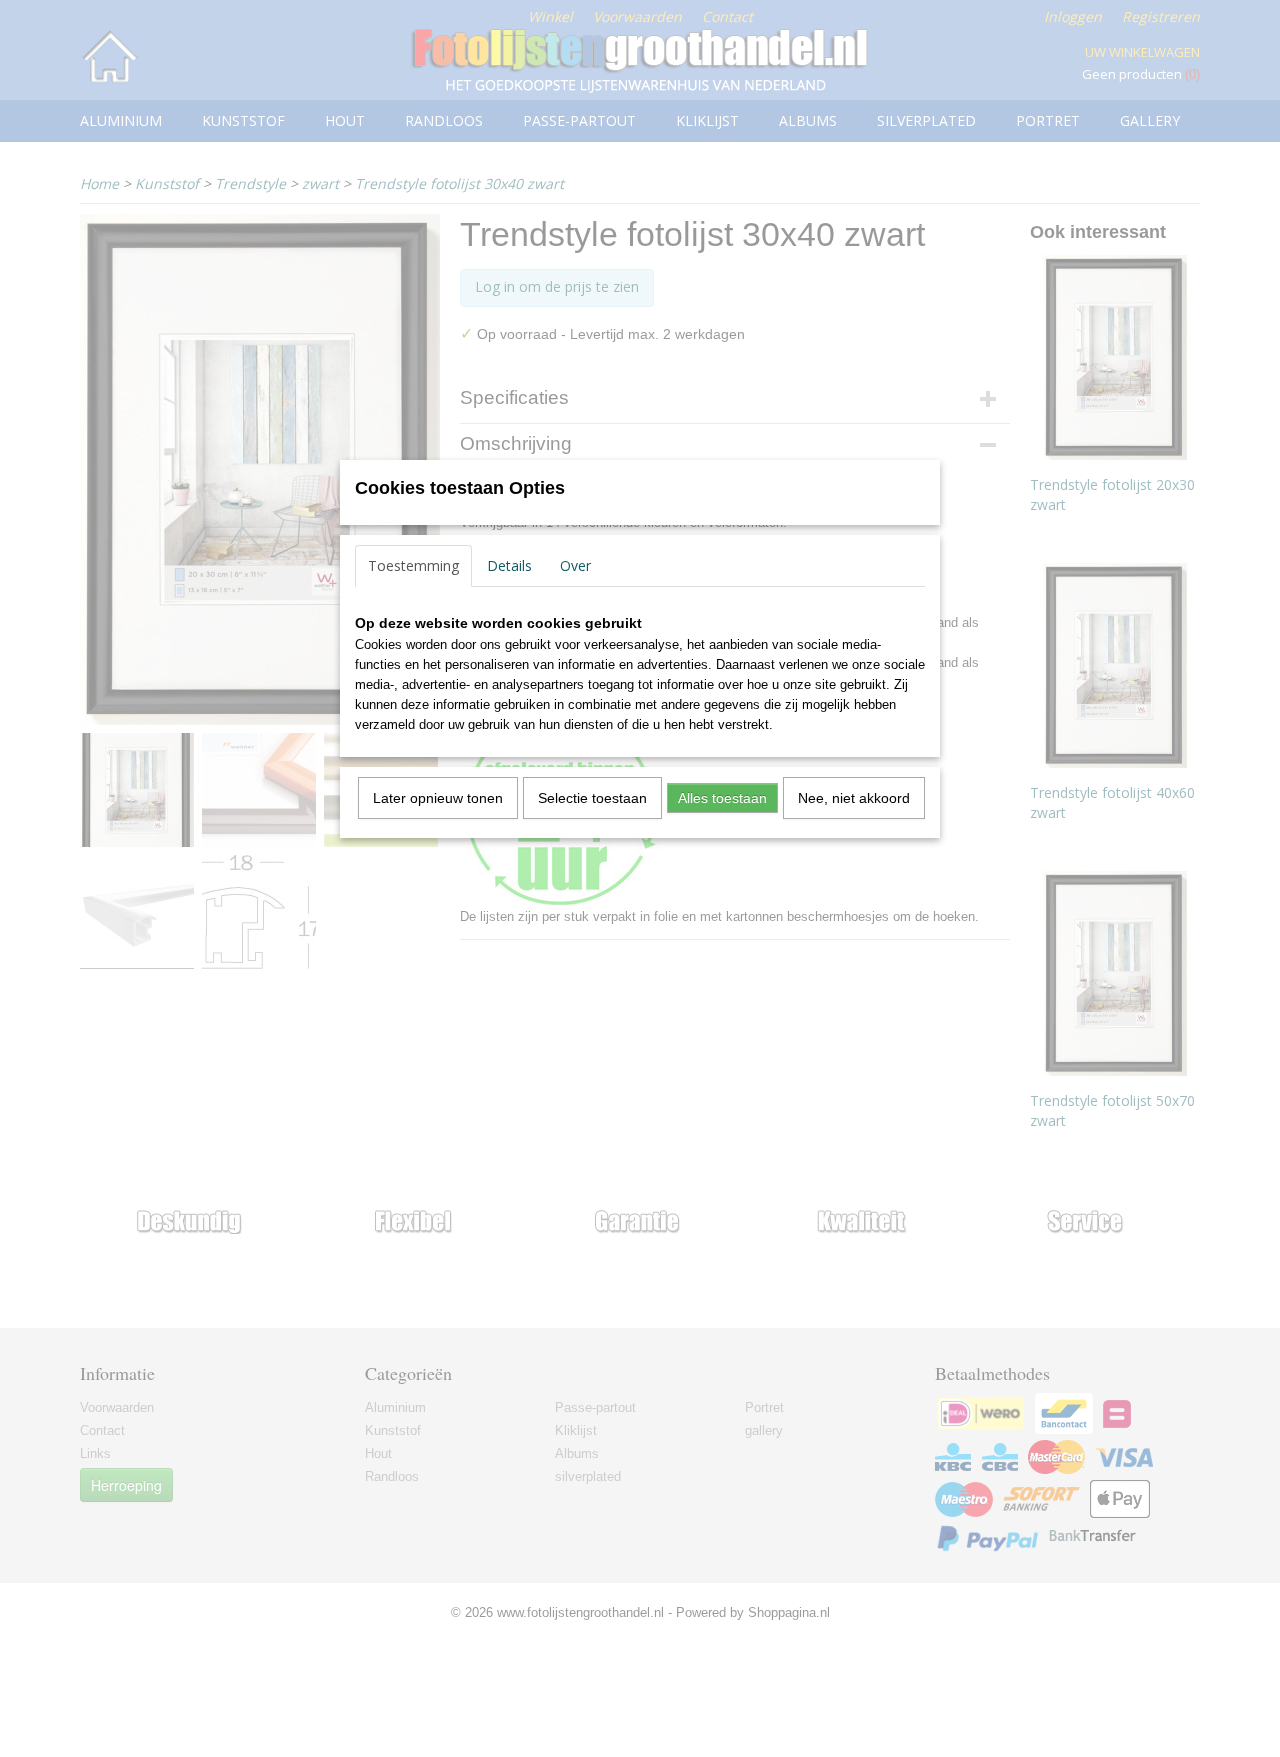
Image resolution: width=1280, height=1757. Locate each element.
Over (575, 565)
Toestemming (413, 565)
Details (509, 565)
